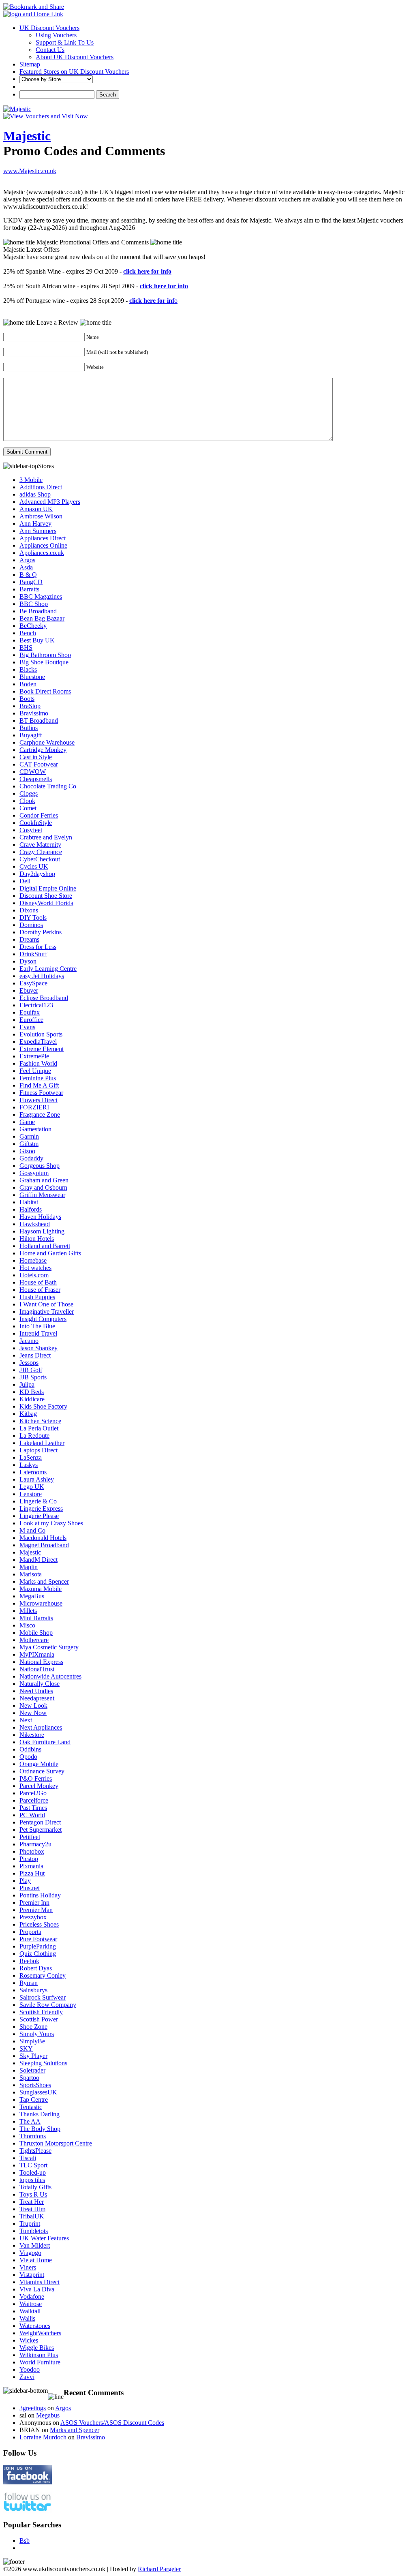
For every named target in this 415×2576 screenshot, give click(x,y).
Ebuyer (29, 990)
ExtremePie (34, 1056)
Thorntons (33, 2136)
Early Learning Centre (48, 969)
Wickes (29, 2340)
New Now (33, 1713)
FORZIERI (34, 1107)
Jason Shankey (39, 1348)
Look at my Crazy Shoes (51, 1523)
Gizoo (27, 1151)
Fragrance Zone (40, 1115)
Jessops (29, 1363)
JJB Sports (33, 1377)
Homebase (33, 1260)
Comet (28, 808)
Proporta (30, 1932)
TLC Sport (33, 2165)
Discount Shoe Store (46, 896)
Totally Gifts (35, 2187)
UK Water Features (44, 2238)
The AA (30, 2121)
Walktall (30, 2311)
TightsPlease (35, 2151)
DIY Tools (33, 918)
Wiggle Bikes (37, 2348)
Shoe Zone (33, 2027)
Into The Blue (37, 1326)
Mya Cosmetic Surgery (49, 1647)
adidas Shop (35, 494)
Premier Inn (34, 1903)
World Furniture (40, 2362)
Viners (28, 2267)
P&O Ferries (36, 1778)
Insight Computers (43, 1319)
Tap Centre (34, 2100)
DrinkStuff (33, 954)
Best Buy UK (37, 640)
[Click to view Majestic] (17, 109)
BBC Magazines (41, 596)
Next (26, 1720)
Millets (28, 1611)
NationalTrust (37, 1669)
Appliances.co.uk (42, 553)
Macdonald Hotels (43, 1538)
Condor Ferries (39, 815)
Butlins (29, 728)
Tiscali (28, 2158)
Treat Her (32, 2202)
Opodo (28, 1757)
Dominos (31, 925)
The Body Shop (40, 2129)
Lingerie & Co (38, 1501)
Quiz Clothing (38, 1954)
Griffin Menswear (42, 1195)
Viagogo (30, 2253)
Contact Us (50, 50)
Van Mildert (35, 2245)
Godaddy (31, 1158)
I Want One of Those (46, 1304)
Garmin (29, 1136)
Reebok (29, 1961)
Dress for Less (38, 947)
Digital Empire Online (48, 888)
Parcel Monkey (39, 1786)
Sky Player (33, 2056)
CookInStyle (36, 823)
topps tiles (32, 2180)
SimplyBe (32, 2041)
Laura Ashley (37, 1479)
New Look (33, 1706)
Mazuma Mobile (41, 1589)
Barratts (29, 589)
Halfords (31, 1209)
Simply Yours (37, 2034)
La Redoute (34, 1436)
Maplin (29, 1567)
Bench (28, 633)
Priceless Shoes (39, 1924)
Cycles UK (34, 866)
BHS (26, 648)
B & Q (28, 575)
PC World (32, 1815)
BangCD (31, 582)
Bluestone (32, 677)
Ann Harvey (35, 524)
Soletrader (32, 2070)
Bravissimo (34, 713)
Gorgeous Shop (40, 1166)
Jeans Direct (35, 1355)
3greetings (33, 2408)
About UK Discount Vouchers (75, 57)
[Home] (33, 14)
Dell (25, 881)
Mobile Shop (36, 1633)
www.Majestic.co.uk (30, 171)
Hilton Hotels (37, 1239)
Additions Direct (41, 487)
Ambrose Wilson (41, 516)
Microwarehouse (41, 1603)
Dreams (29, 939)
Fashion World (38, 1063)
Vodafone (32, 2297)
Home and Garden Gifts (50, 1253)
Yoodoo (30, 2369)
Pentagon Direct (40, 1822)
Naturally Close (40, 1684)
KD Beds (32, 1392)
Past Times (33, 1808)
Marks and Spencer (44, 1581)
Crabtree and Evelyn (46, 837)
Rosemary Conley (43, 1975)
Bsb (25, 2541)
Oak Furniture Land (45, 1742)
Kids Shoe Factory (43, 1406)
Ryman (29, 1983)
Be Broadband (38, 611)
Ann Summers (38, 531)
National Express (41, 1662)
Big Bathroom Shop (45, 655)
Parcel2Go (33, 1793)
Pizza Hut (32, 1873)
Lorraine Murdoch (43, 2437)
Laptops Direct (39, 1450)
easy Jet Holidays (42, 976)
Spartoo (29, 2078)
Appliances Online (43, 545)
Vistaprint (32, 2275)
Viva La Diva (37, 2289)
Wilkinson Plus (39, 2355)
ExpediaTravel (38, 1042)
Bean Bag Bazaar (42, 618)
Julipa (27, 1384)
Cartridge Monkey (43, 750)
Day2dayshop (37, 874)
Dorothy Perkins (41, 932)
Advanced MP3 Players (50, 502)
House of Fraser (40, 1290)
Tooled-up (33, 2172)
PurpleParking (38, 1946)
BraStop (30, 706)
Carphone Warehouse (47, 742)
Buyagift (31, 735)
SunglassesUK (38, 2092)
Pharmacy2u (35, 1844)
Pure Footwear (38, 1939)
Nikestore (32, 1735)
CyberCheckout (40, 859)
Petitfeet (30, 1837)
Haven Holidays (40, 1217)
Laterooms (33, 1472)
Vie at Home (36, 2260)
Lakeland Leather (42, 1443)
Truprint (30, 2224)
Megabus (48, 2415)
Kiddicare (32, 1399)
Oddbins (30, 1749)
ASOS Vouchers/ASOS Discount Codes (112, 2423)
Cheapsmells (36, 779)
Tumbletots (34, 2231)
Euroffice (31, 1020)
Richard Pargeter (159, 2569)
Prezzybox (33, 1917)
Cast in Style (36, 757)
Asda (26, 567)
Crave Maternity (40, 845)
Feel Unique (35, 1071)
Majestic (27, 136)
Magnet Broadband (44, 1545)
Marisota (31, 1574)
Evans (27, 1027)
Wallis (27, 2318)
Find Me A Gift (39, 1085)
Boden (28, 684)
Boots (27, 699)
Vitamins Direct (40, 2282)
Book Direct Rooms (45, 691)
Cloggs (29, 793)
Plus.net (30, 1888)
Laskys (29, 1465)
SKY (26, 2048)
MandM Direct (39, 1560)
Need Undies (36, 1691)
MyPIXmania (37, 1654)
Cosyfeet (31, 830)
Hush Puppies (37, 1297)
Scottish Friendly (41, 2012)
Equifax (30, 1012)
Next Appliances (41, 1727)
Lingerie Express (41, 1509)
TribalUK (32, 2216)
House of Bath (38, 1282)
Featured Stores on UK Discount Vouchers (74, 72)
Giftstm (29, 1144)
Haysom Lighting (42, 1231)
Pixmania (31, 1866)
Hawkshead (35, 1224)
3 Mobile (31, 480)
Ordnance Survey (42, 1771)
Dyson (28, 961)
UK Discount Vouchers (49, 28)
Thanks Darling (40, 2114)
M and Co (32, 1530)
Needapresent (37, 1698)
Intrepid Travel (38, 1333)
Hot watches (35, 1268)
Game (27, 1122)
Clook (27, 801)
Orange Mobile (39, 1764)
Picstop (29, 1859)
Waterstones (35, 2326)
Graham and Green (44, 1180)
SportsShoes (35, 2085)
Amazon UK (36, 509)
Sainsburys (33, 1990)
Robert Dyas (36, 1968)
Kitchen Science (40, 1421)
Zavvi (27, 2377)
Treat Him (32, 2209)
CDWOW (33, 772)
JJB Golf (31, 1370)
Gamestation (35, 1129)
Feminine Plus (38, 1078)
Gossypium (34, 1173)
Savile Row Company (48, 2005)
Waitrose (31, 2304)
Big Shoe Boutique (44, 662)
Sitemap (30, 64)
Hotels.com (34, 1275)
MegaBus (32, 1596)
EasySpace (33, 983)
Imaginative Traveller (47, 1312)
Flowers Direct (39, 1100)
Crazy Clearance (41, 852)
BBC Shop (34, 604)
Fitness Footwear (41, 1093)
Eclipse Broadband (44, 998)
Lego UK (32, 1487)
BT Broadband (39, 721)
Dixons (29, 910)
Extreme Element (42, 1049)
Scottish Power (39, 2019)
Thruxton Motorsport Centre (56, 2143)
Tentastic (31, 2107)
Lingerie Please (39, 1516)
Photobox (32, 1851)
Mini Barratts (36, 1618)
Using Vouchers (56, 35)
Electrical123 (36, 1005)
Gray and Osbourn (43, 1187)
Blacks (28, 669)
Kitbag (28, 1414)
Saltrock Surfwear (43, 1997)
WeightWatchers (40, 2333)
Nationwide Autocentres (50, 1676)
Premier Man (36, 1910)
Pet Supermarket (41, 1830)
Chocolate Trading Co (48, 786)
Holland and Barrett (45, 1246)
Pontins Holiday (40, 1895)
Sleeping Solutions (43, 2063)
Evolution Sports (41, 1034)
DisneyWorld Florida (46, 903)
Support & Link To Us (65, 42)
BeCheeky (33, 626)
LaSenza (31, 1457)
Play (25, 1881)
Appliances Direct (43, 538)
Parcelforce (34, 1800)
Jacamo (29, 1341)
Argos (27, 560)
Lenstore (31, 1494)
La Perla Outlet (39, 1428)
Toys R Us (33, 2194)
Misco (27, 1625)
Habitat (29, 1202)
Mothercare (34, 1640)
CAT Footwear (39, 764)
